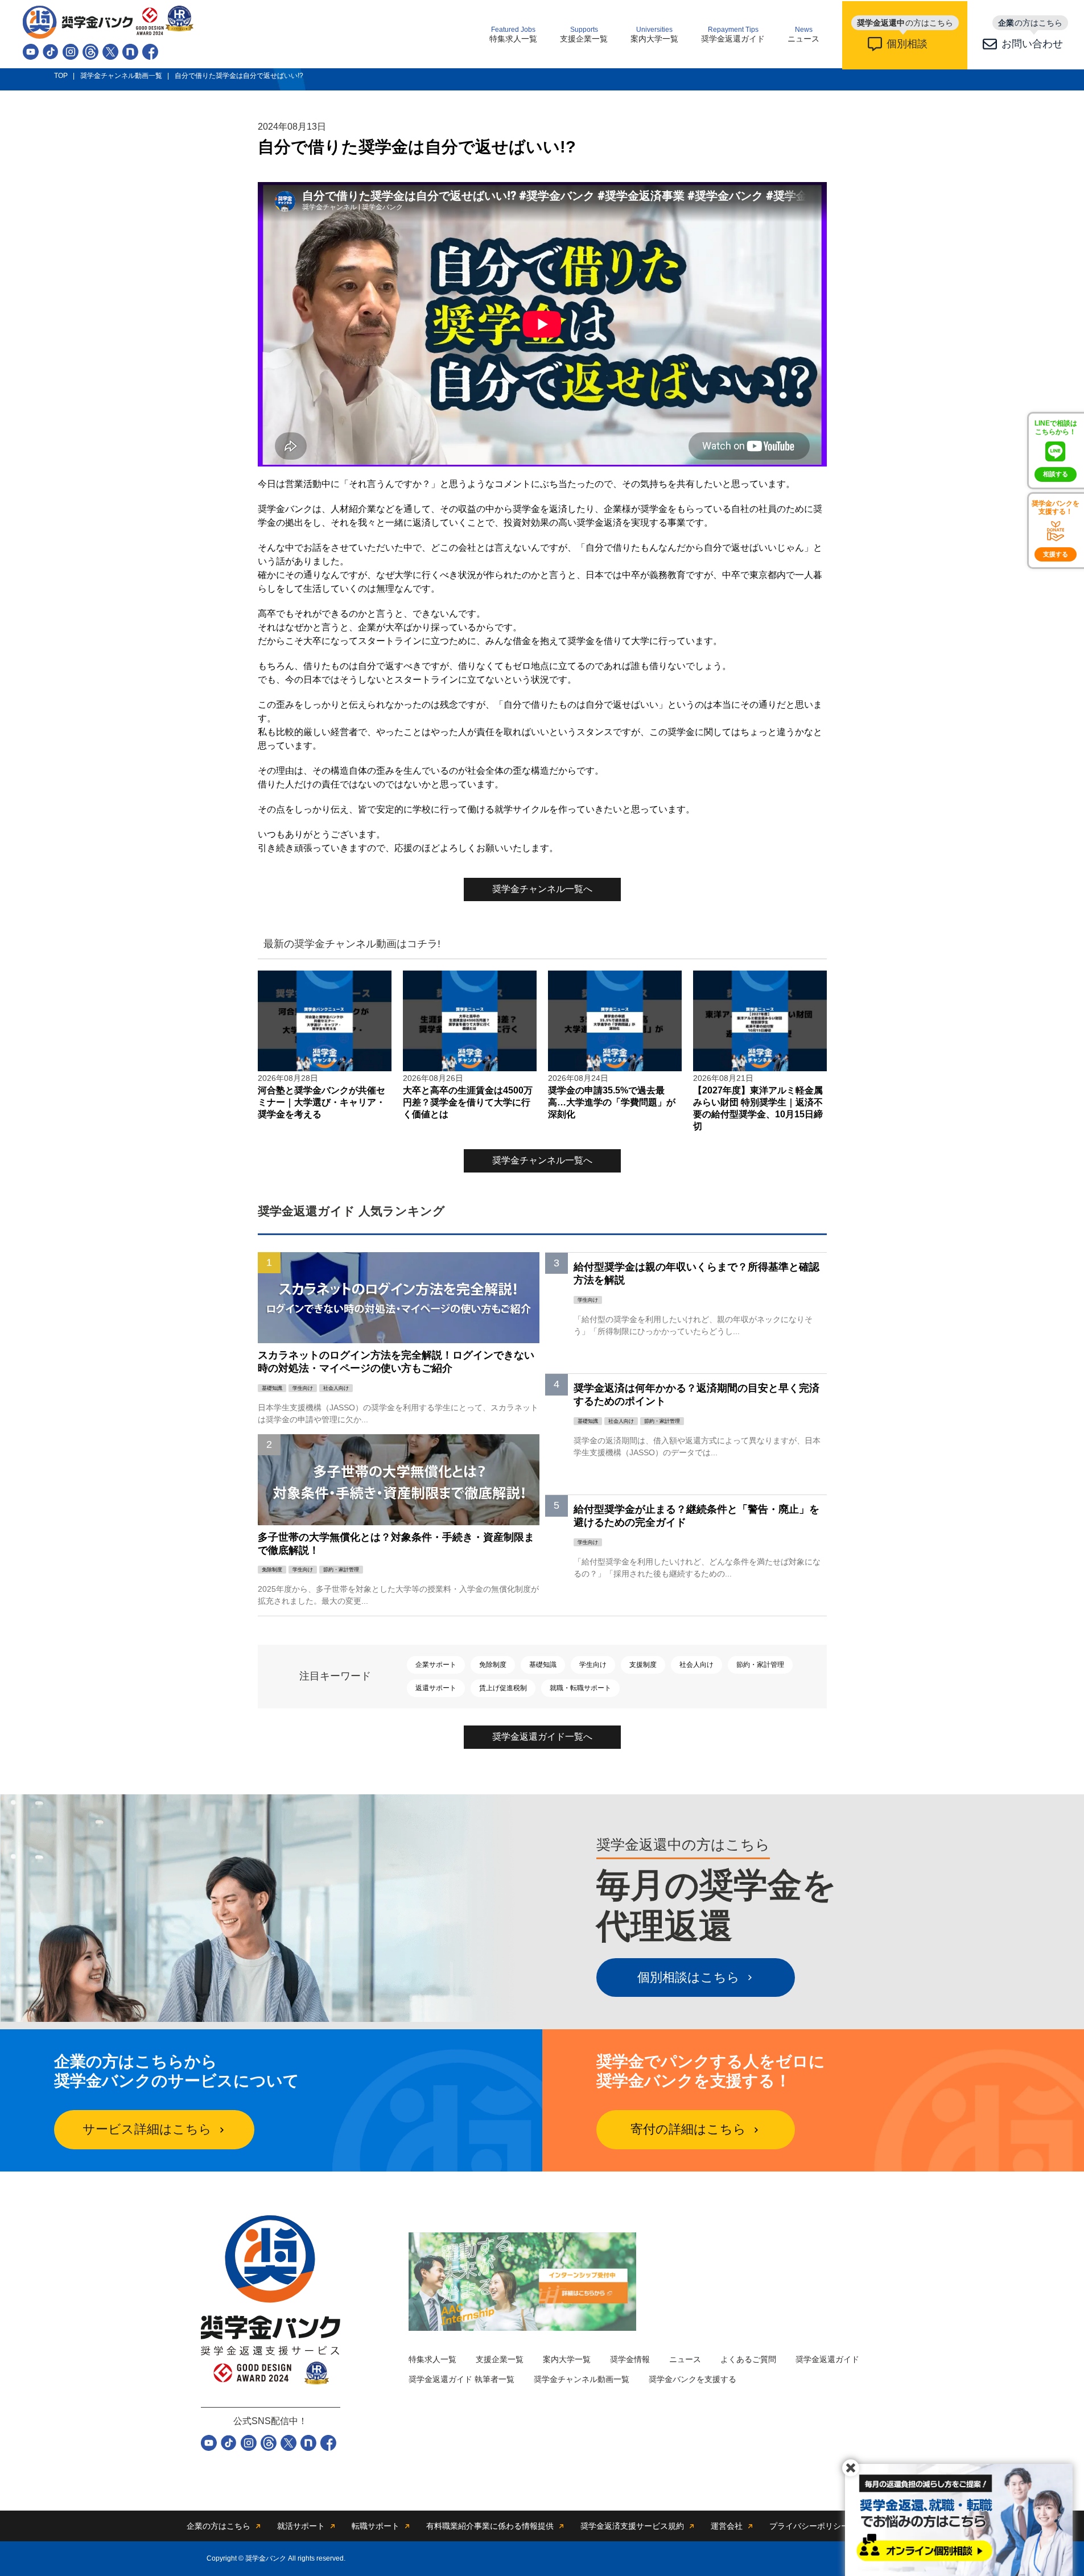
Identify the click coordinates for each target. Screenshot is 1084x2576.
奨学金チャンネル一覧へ (542, 889)
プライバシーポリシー (809, 2526)
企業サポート (436, 1665)
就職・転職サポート (580, 1688)
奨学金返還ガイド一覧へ (542, 1737)
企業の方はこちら (219, 2526)
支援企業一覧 (584, 35)
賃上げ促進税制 (503, 1688)
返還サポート (436, 1688)
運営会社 (727, 2526)
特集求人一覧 (513, 35)
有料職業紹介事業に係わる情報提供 (490, 2526)
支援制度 (643, 1665)
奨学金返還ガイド (733, 35)
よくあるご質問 (748, 2359)
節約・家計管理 (760, 1665)
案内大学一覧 (654, 35)
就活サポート (301, 2526)
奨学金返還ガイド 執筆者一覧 (461, 2379)
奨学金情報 (630, 2359)
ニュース (803, 35)
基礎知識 (543, 1665)
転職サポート (376, 2526)
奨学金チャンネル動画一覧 (582, 2379)
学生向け (593, 1665)
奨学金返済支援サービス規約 (632, 2526)
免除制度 (493, 1665)
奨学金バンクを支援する (693, 2379)
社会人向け (696, 1665)
